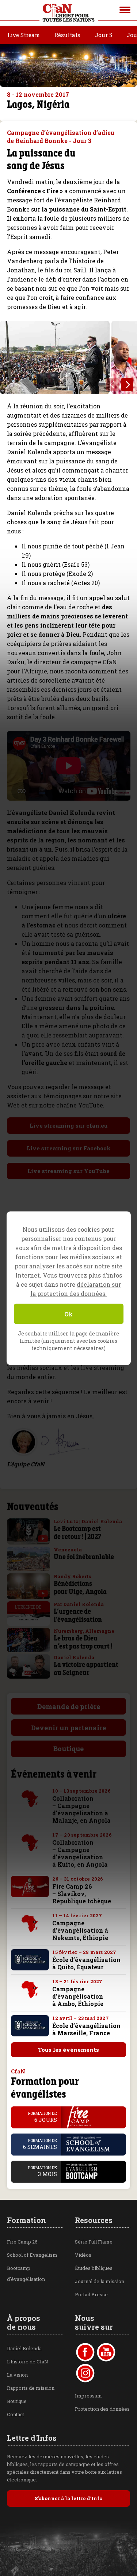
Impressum (88, 2396)
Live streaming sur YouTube (68, 1171)
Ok (68, 1314)
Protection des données (102, 2409)
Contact (16, 2414)
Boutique (68, 1749)
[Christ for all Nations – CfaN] (69, 13)
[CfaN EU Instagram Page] (85, 2373)
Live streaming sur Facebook (69, 1148)
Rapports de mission (31, 2388)
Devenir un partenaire (68, 1728)
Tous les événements (68, 2050)
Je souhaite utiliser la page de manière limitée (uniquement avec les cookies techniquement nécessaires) (68, 1340)
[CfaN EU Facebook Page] (85, 2352)
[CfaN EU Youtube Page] (106, 2352)
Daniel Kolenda (24, 2348)
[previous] (113, 385)
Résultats (67, 35)
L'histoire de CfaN (28, 2362)
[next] (127, 385)
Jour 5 (104, 35)
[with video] (43, 1539)
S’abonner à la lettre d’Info (68, 2498)
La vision (17, 2375)
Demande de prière (69, 1706)
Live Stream (24, 35)
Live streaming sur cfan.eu (69, 1125)
